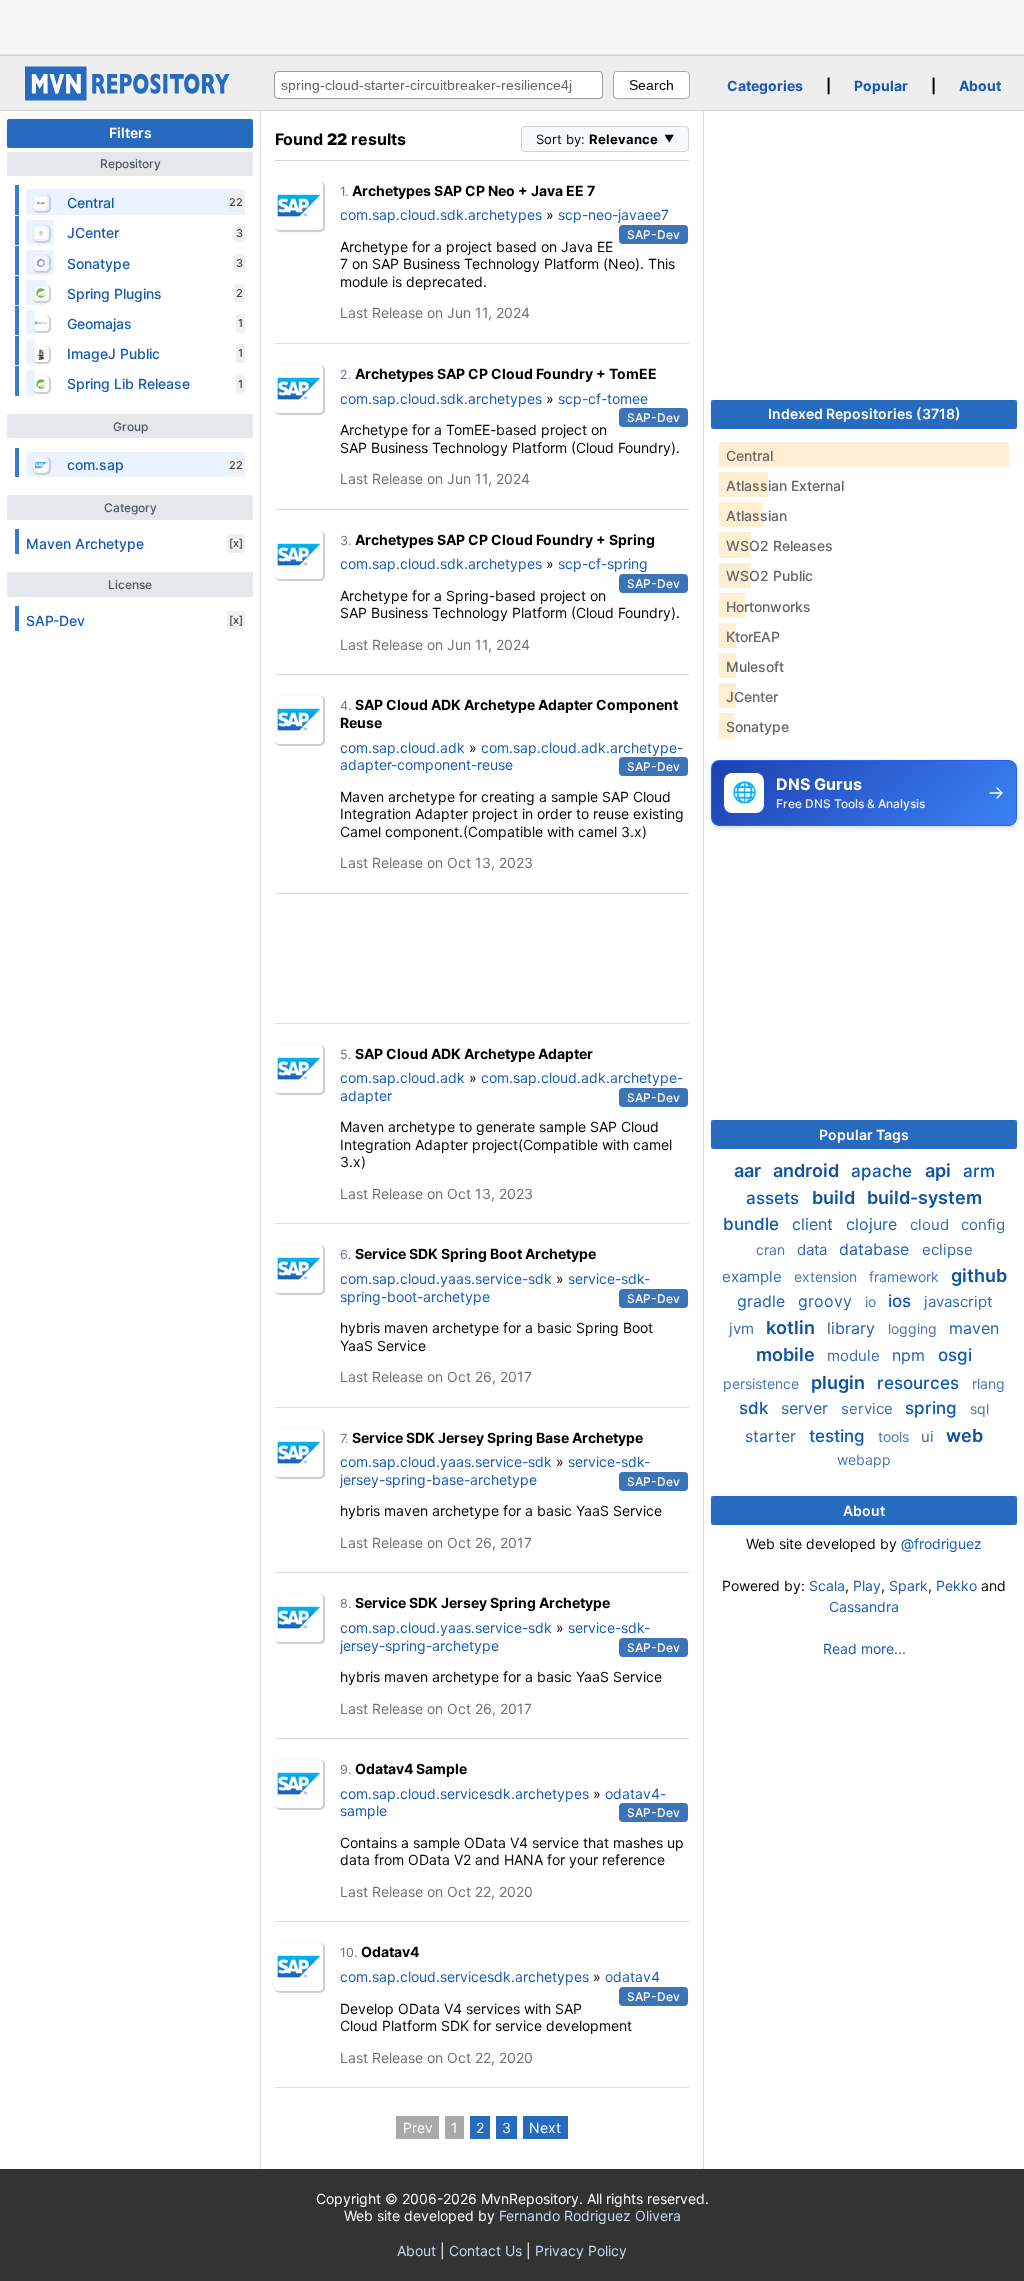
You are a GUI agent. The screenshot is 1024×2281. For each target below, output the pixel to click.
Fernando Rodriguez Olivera (590, 2215)
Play (867, 1585)
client (815, 1224)
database (876, 1249)
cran (772, 1249)
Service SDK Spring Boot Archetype (475, 1253)
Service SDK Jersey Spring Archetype (482, 1602)
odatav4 (632, 1976)
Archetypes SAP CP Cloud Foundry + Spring (505, 539)
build (835, 1197)
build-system (924, 1197)
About (980, 85)
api (940, 1170)
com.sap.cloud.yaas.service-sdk (446, 1278)
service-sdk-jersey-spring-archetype (495, 1636)
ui (929, 1436)
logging (914, 1328)
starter (773, 1436)
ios (902, 1301)
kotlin (792, 1327)
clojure (874, 1224)
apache (884, 1171)
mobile (787, 1354)
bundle (753, 1224)
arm (979, 1171)
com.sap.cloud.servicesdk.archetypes (464, 1793)
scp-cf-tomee (603, 398)
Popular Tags (864, 1134)
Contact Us (485, 2250)
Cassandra (864, 1606)
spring (933, 1408)
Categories (765, 85)
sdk (756, 1408)
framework (906, 1276)
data (814, 1249)
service (869, 1408)
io (872, 1301)
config (983, 1224)
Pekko (956, 1585)
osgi (955, 1355)
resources (920, 1383)
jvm (743, 1328)
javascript (958, 1301)
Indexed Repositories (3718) (864, 413)
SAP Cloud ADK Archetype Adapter (474, 1053)
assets (775, 1198)
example (754, 1276)
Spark (908, 1585)
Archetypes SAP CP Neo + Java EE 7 (473, 190)
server (807, 1408)
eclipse (947, 1249)
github (979, 1275)
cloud (931, 1224)
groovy (827, 1301)
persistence (763, 1383)
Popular (881, 85)
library (853, 1328)
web (964, 1435)
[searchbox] (438, 85)
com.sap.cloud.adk (402, 747)
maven (974, 1328)
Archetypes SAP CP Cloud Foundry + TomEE (506, 373)
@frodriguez (941, 1543)
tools (895, 1436)
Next (545, 2127)
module (855, 1355)
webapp (864, 1459)
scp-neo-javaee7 (613, 214)
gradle (763, 1301)
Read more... (864, 1648)
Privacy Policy (581, 2250)
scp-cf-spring (603, 563)
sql (979, 1408)
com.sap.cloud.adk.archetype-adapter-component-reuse (511, 756)
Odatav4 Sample (411, 1768)
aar (749, 1170)
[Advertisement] (512, 25)
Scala (827, 1585)
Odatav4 (390, 1951)
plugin (840, 1382)
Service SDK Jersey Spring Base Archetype (497, 1437)
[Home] (130, 95)
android (808, 1170)
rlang (988, 1383)
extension (827, 1276)
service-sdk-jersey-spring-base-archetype (495, 1470)
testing (839, 1436)
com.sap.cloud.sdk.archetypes (441, 214)
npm (911, 1355)
